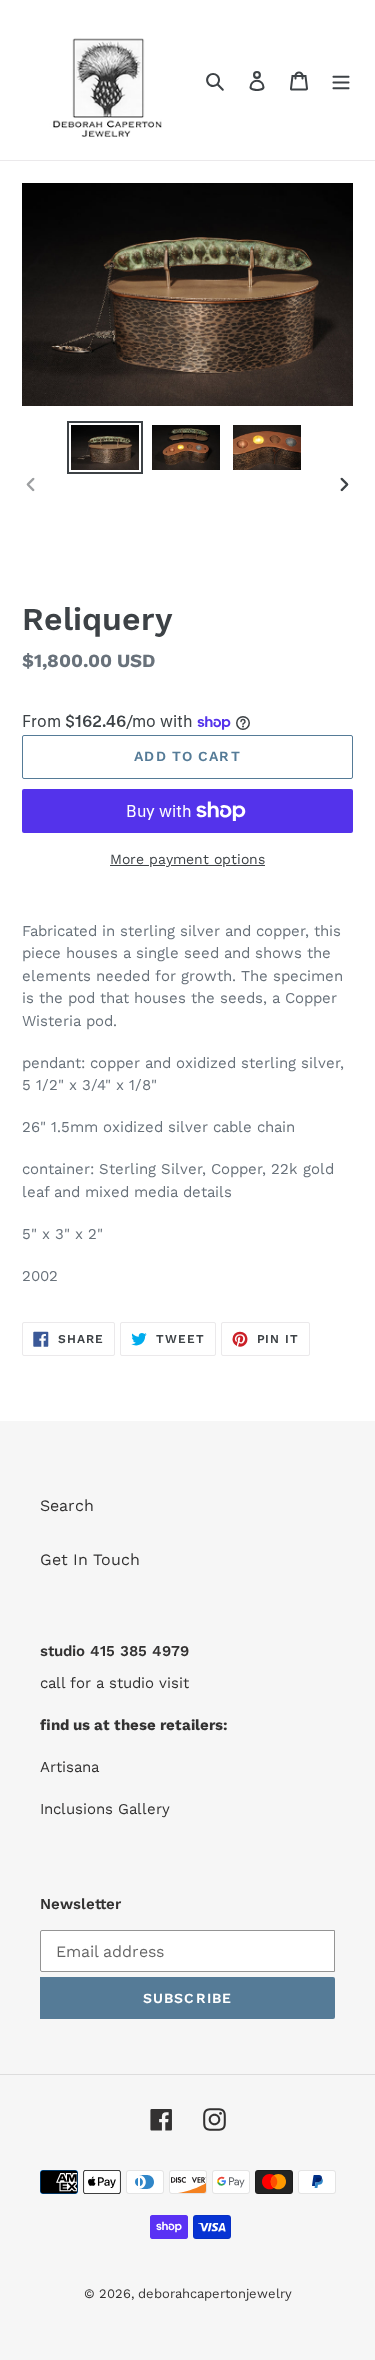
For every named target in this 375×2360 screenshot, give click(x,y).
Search (67, 1505)
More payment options (187, 859)
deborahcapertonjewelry (215, 2293)
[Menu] (341, 80)
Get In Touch (90, 1559)
